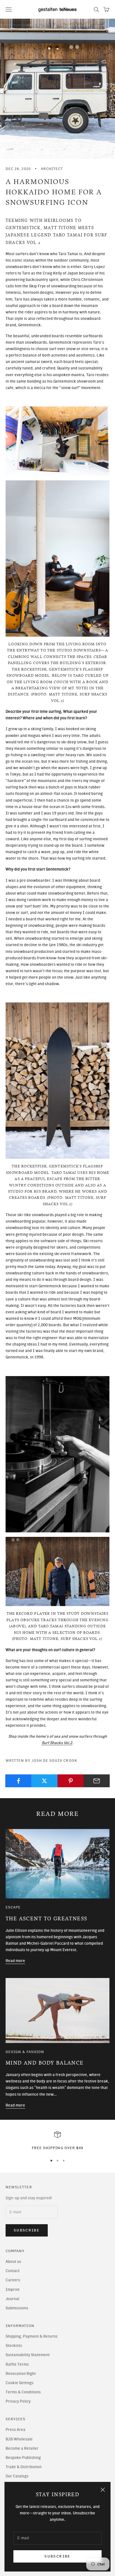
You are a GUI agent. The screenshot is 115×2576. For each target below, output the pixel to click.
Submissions (17, 2308)
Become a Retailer (22, 2448)
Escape (13, 1907)
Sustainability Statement (28, 2355)
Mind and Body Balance (45, 2063)
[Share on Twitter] (44, 1781)
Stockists (14, 2346)
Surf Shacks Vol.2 (57, 1743)
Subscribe (57, 2556)
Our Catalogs (17, 2476)
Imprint (13, 2290)
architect (52, 169)
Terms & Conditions (23, 2392)
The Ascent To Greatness (46, 1919)
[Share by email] (97, 1781)
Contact (13, 2271)
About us (13, 2262)
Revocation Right (21, 2374)
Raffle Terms (17, 2364)
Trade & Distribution (24, 2467)
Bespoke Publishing (23, 2458)
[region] (57, 2141)
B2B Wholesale (19, 2439)
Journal (12, 2299)
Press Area (15, 2430)
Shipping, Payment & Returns (32, 2336)
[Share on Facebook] (18, 1781)
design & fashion (25, 2052)
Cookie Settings (20, 2383)
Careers (13, 2280)
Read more (15, 1961)
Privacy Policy (18, 2401)
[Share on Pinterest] (71, 1781)
